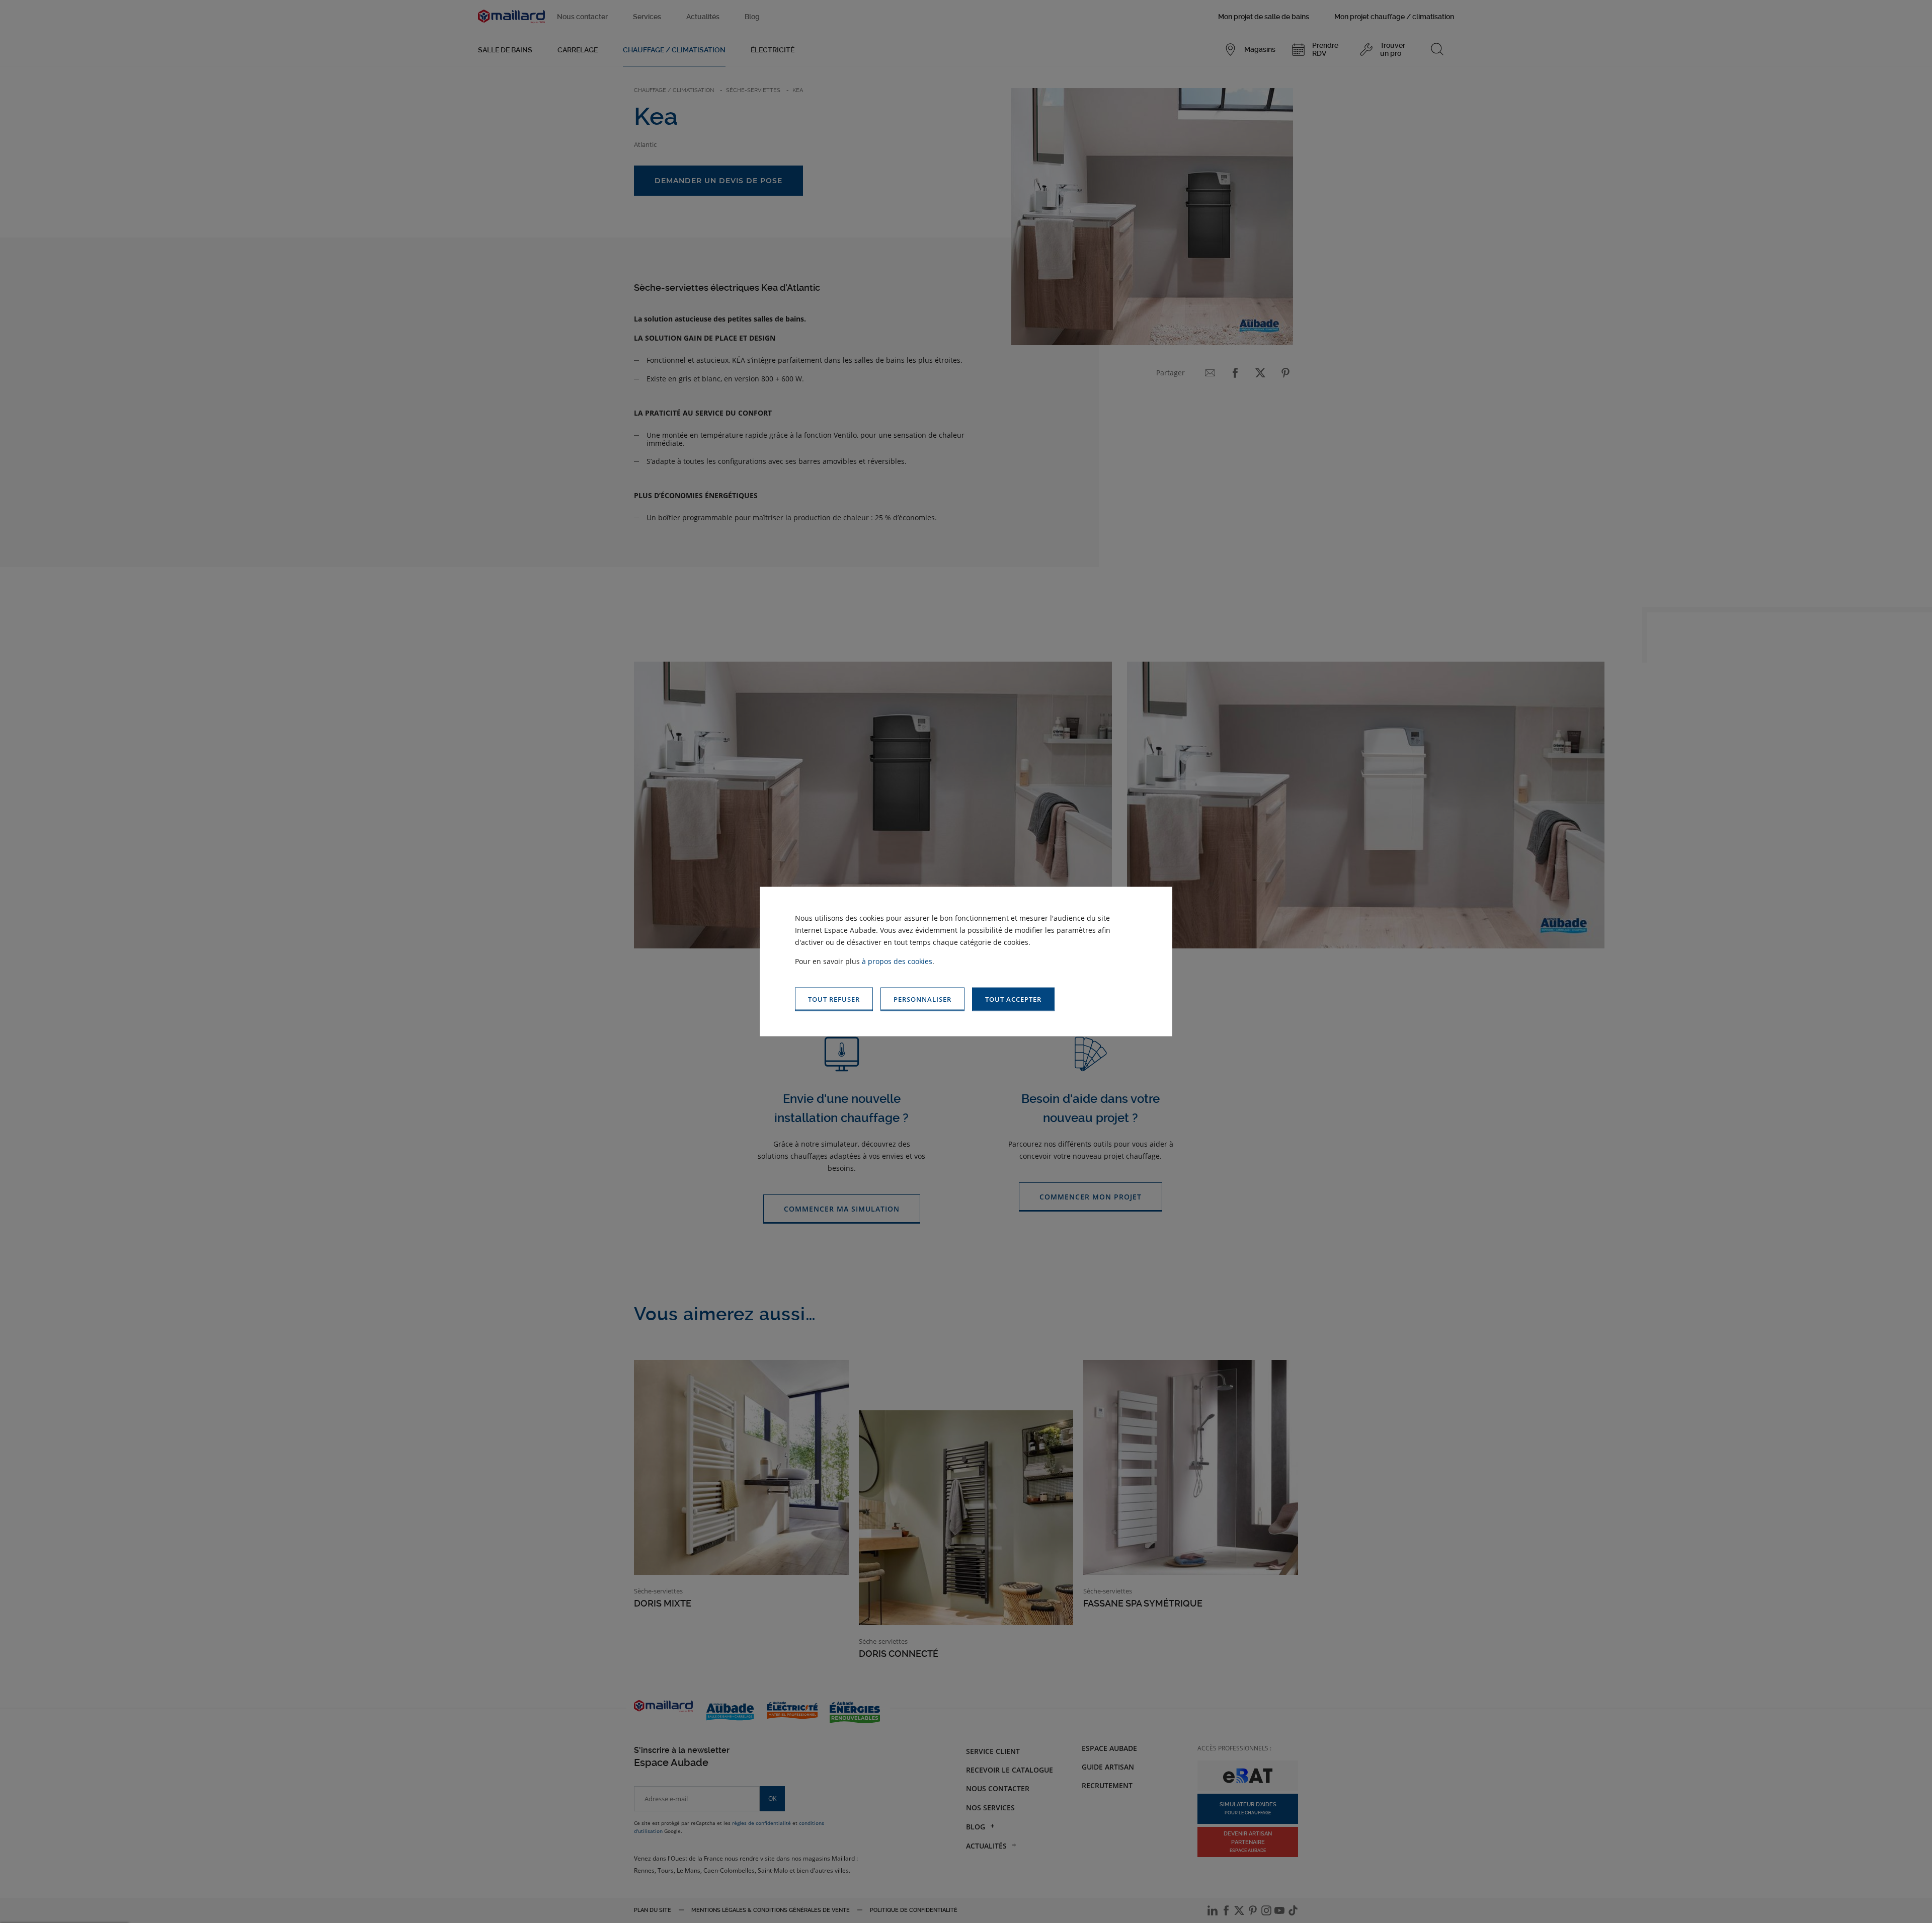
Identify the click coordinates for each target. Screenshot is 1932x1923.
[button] (1013, 999)
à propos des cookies (897, 961)
